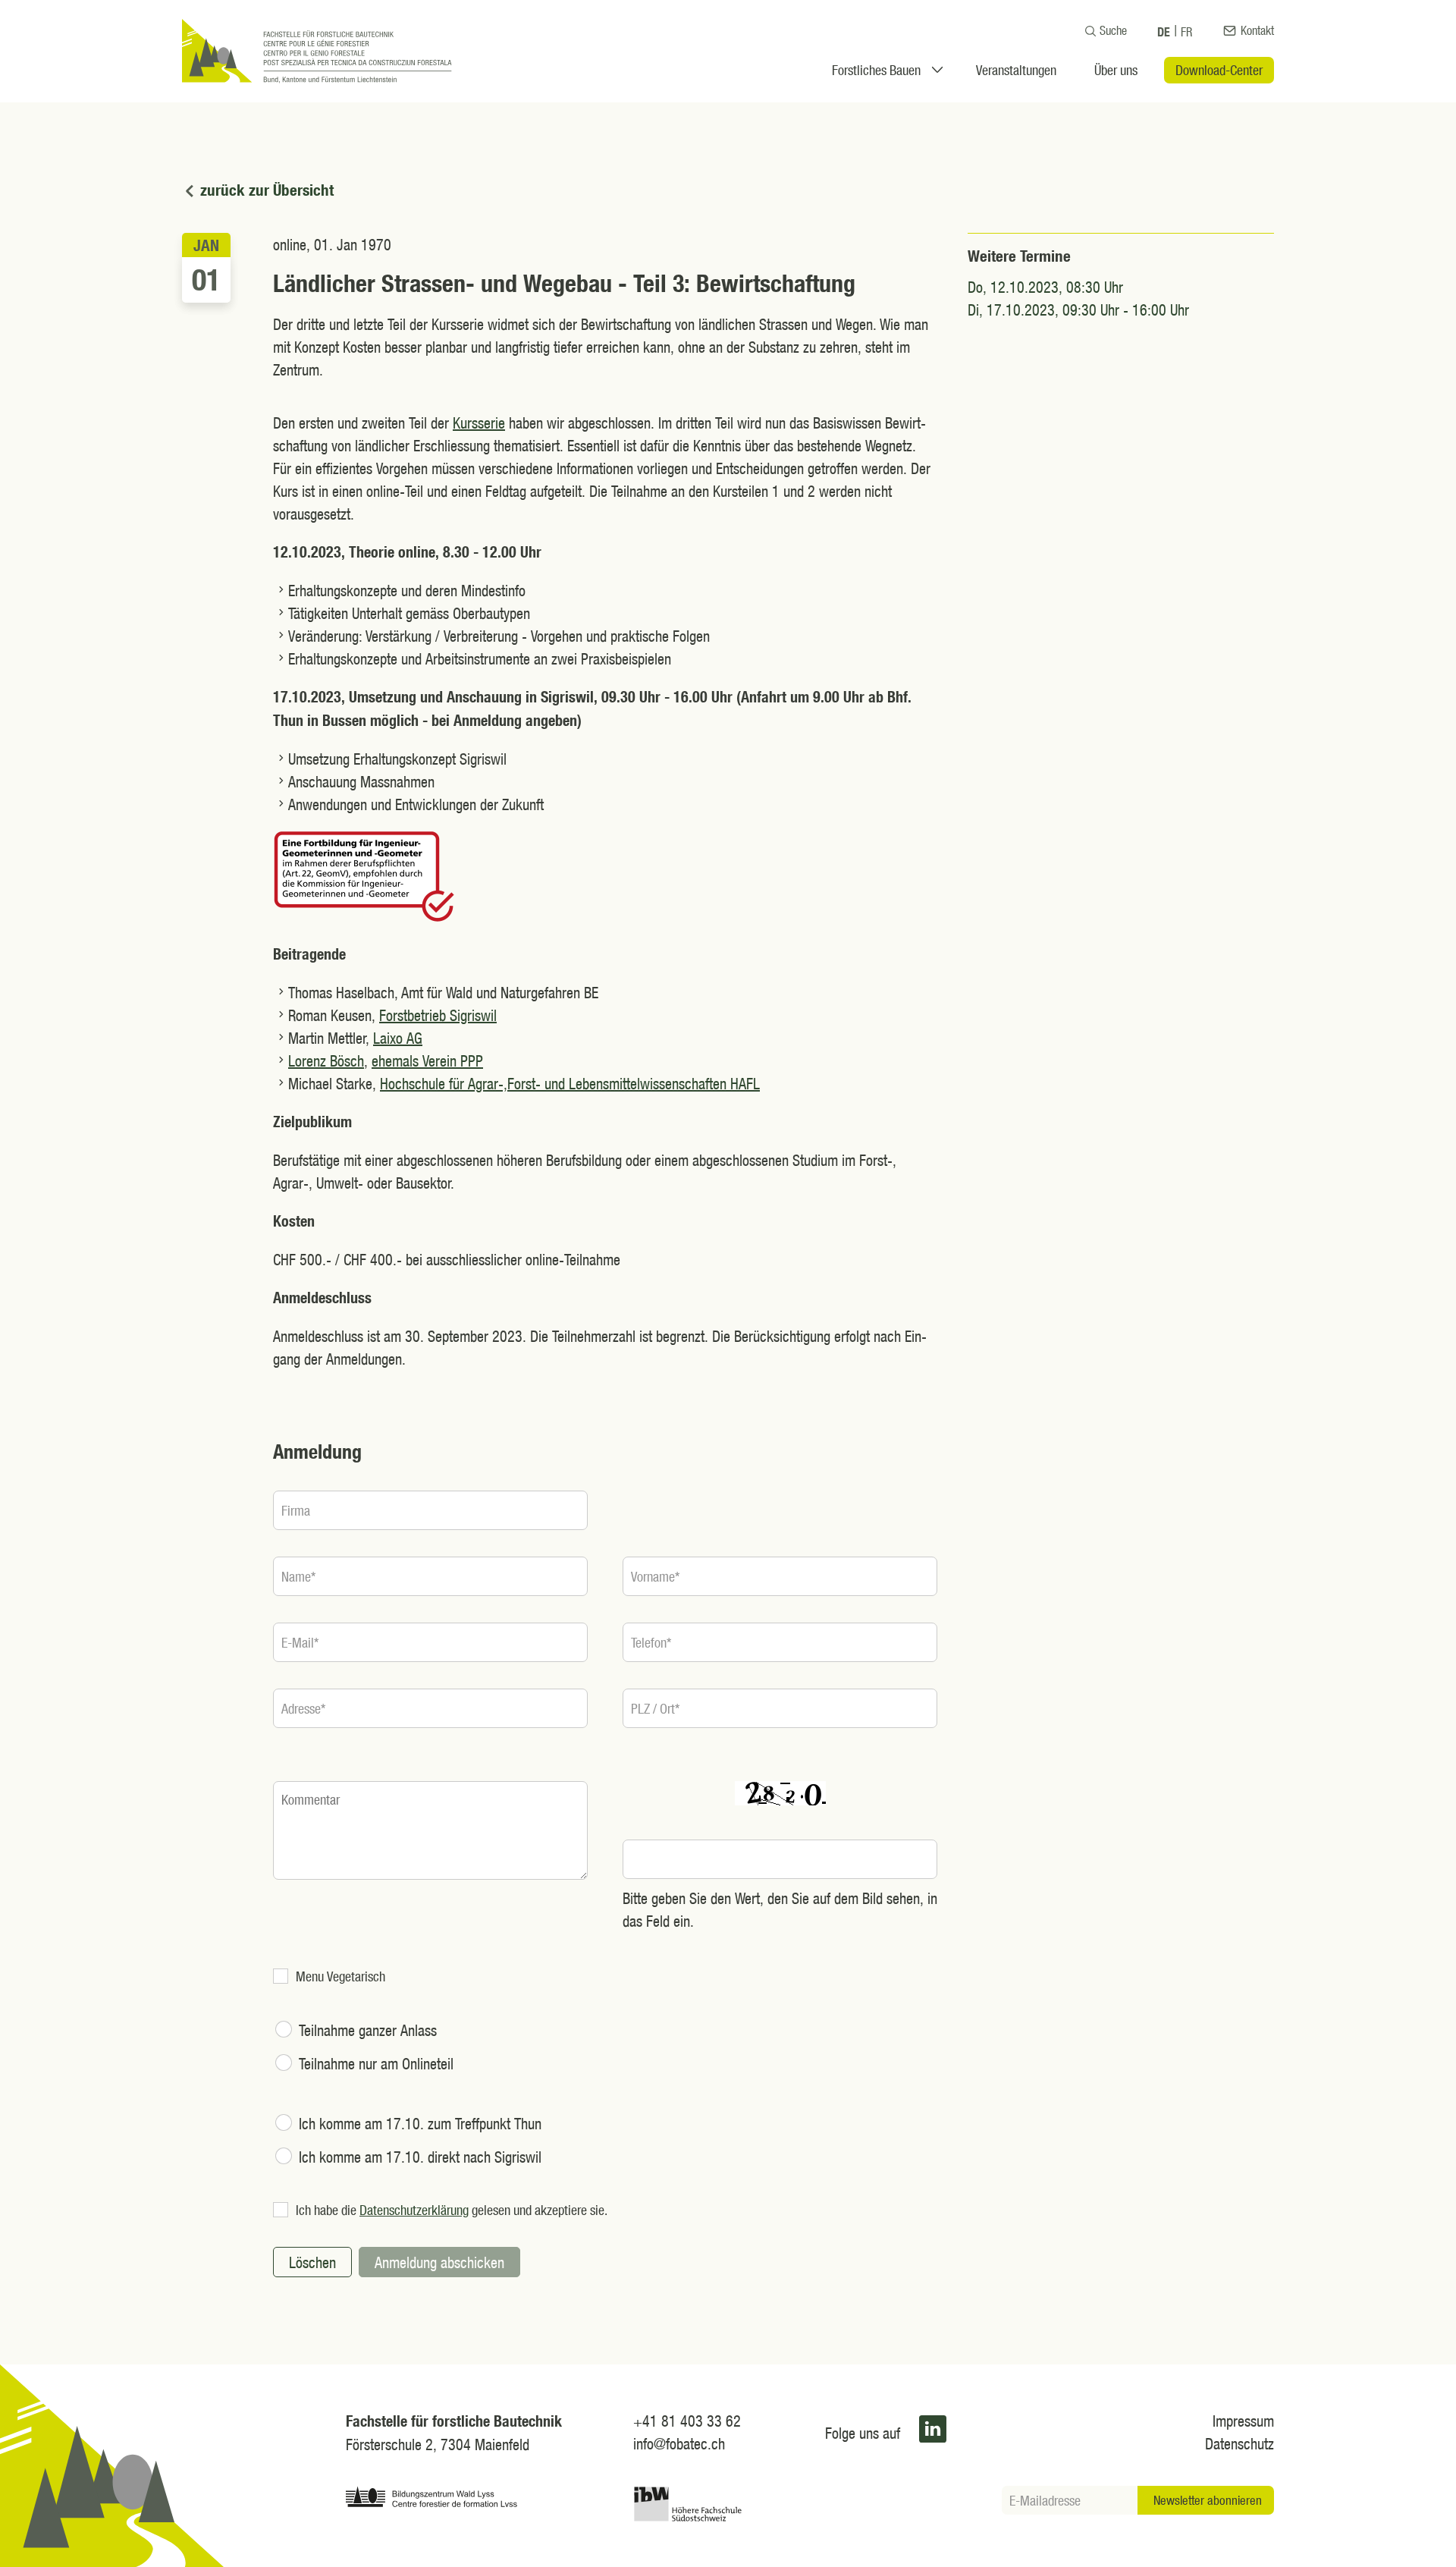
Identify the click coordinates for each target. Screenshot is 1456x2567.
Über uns (1116, 70)
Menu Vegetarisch (340, 1976)
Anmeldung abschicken (439, 2262)
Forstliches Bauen (876, 70)
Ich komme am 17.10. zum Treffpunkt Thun (420, 2123)
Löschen (312, 2262)
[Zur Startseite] (317, 51)
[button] (933, 2429)
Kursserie (479, 423)
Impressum (1243, 2421)
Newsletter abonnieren (1208, 2500)
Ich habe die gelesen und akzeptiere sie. (452, 2210)
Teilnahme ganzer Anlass (368, 2030)
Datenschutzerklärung (414, 2210)
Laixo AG (398, 1038)
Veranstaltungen (1016, 70)
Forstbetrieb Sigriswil (438, 1015)
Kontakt (1257, 30)
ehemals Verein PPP (427, 1060)
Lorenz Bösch (326, 1060)
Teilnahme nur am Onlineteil (376, 2063)
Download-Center (1219, 70)
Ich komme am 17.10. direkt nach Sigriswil (420, 2157)
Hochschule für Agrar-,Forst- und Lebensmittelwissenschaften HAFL (570, 1083)
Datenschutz (1239, 2443)
